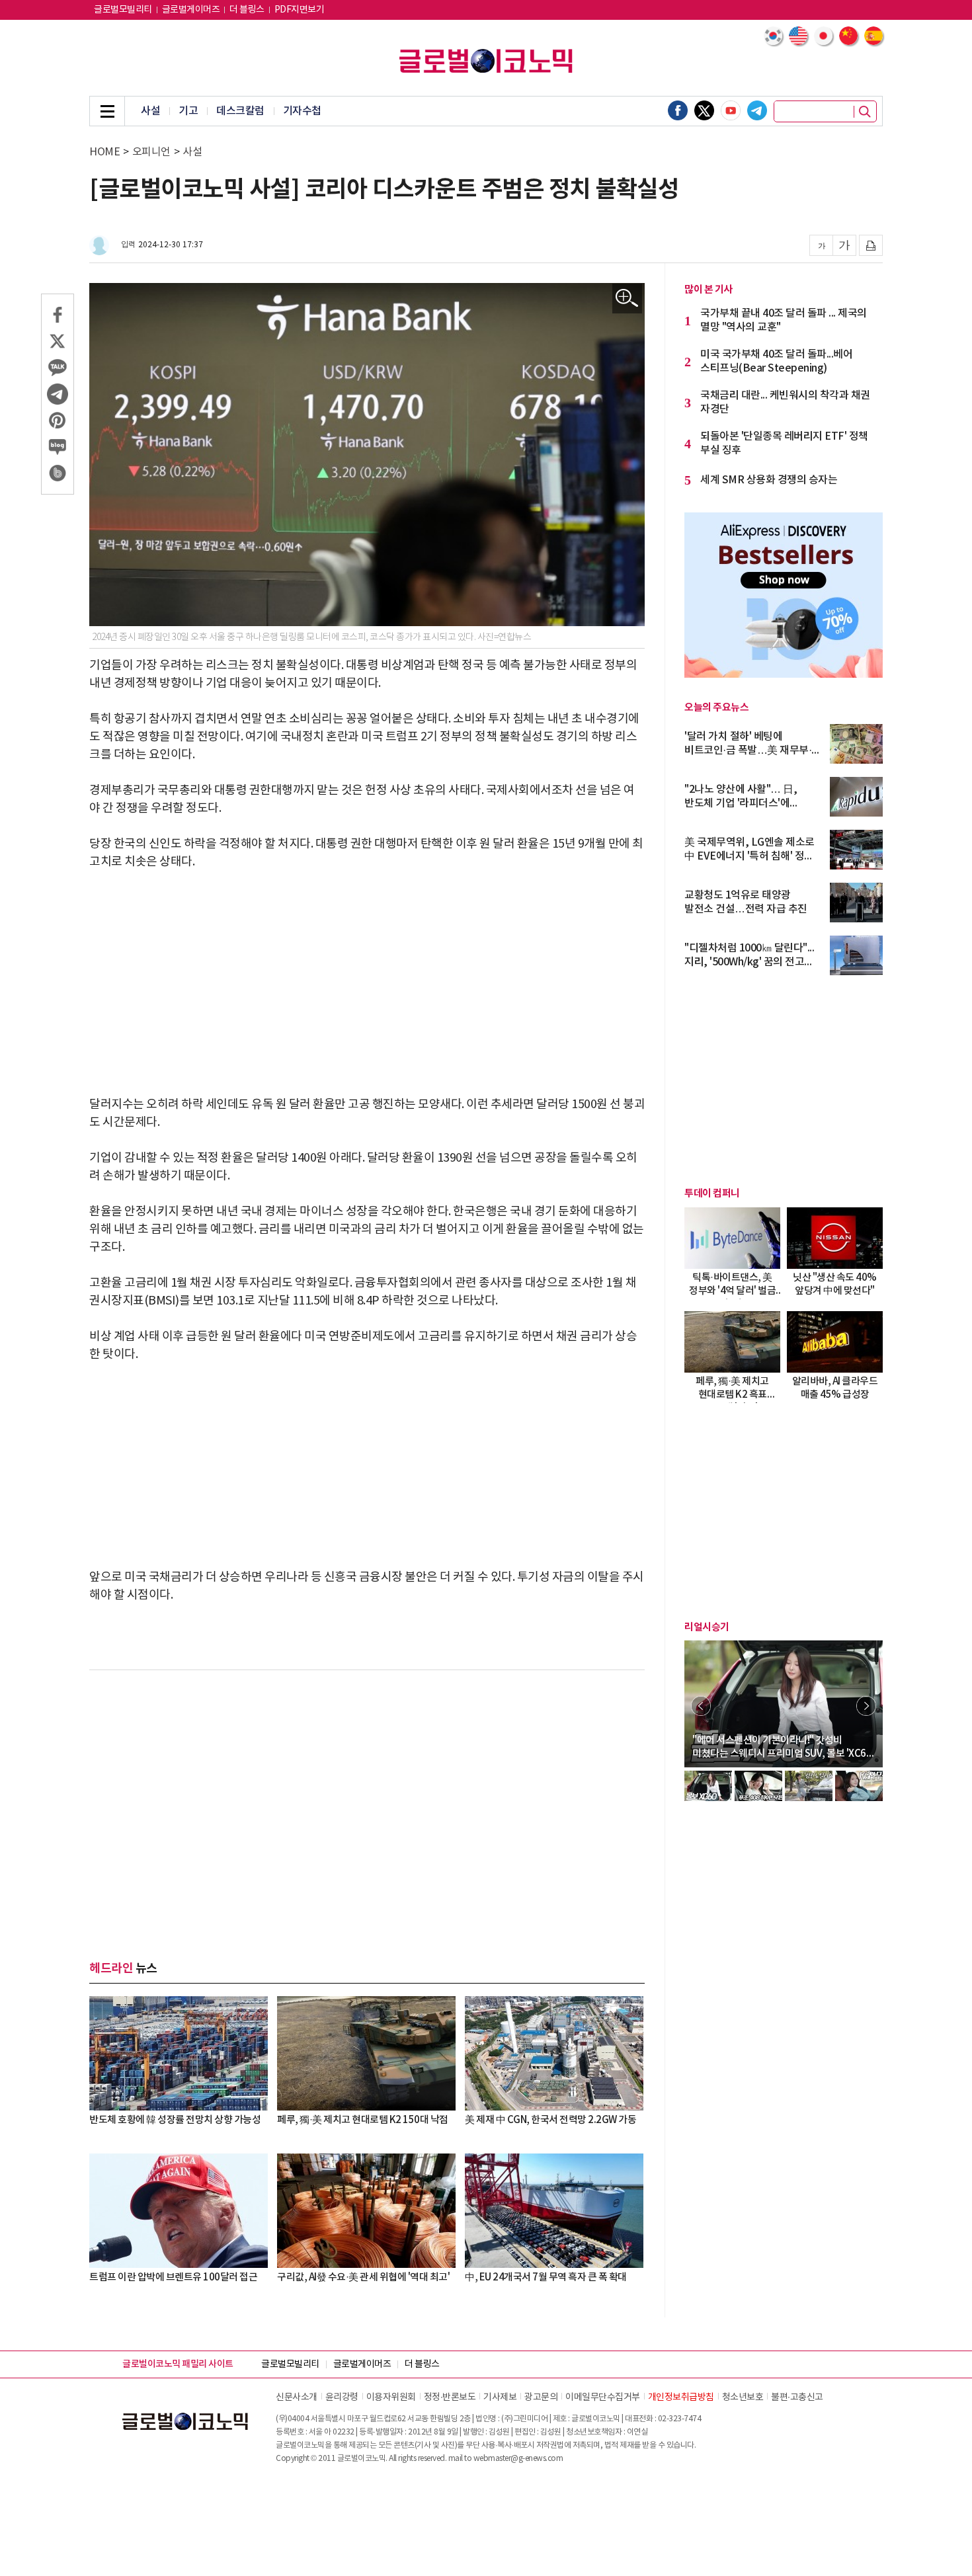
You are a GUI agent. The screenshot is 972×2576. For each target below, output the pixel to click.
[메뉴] (107, 111)
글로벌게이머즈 (191, 10)
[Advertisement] (367, 983)
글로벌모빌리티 (123, 10)
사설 (150, 111)
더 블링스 (247, 10)
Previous (701, 1706)
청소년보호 (743, 2397)
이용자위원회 (391, 2397)
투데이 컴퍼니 (712, 1193)
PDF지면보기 (300, 10)
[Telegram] (757, 110)
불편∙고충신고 (797, 2397)
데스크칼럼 (240, 111)
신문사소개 (297, 2397)
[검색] (865, 112)
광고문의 (541, 2397)
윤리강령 (342, 2397)
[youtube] (731, 110)
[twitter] (704, 110)
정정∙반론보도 (450, 2397)
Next (866, 1706)
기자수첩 (302, 111)
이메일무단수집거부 (603, 2397)
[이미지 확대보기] (627, 299)
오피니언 (151, 152)
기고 (188, 111)
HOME (104, 152)
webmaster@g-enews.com (518, 2459)
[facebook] (678, 110)
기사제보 (500, 2397)
